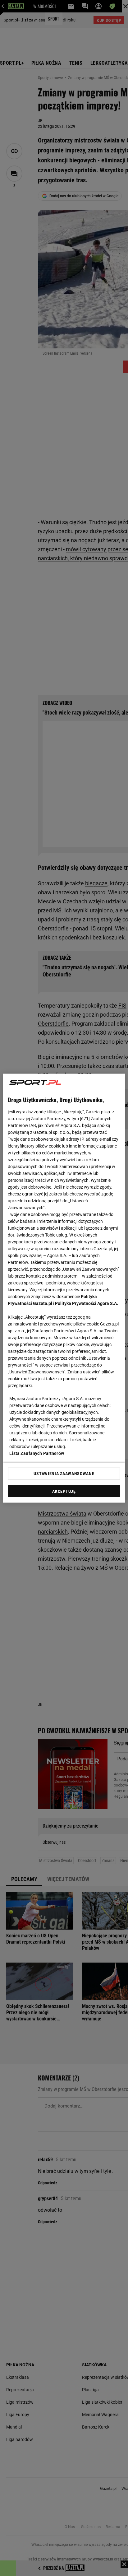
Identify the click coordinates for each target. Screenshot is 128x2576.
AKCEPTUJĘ (64, 1491)
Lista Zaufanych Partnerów (37, 1453)
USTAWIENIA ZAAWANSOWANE (64, 1474)
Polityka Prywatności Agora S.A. (87, 1303)
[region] (64, 1288)
